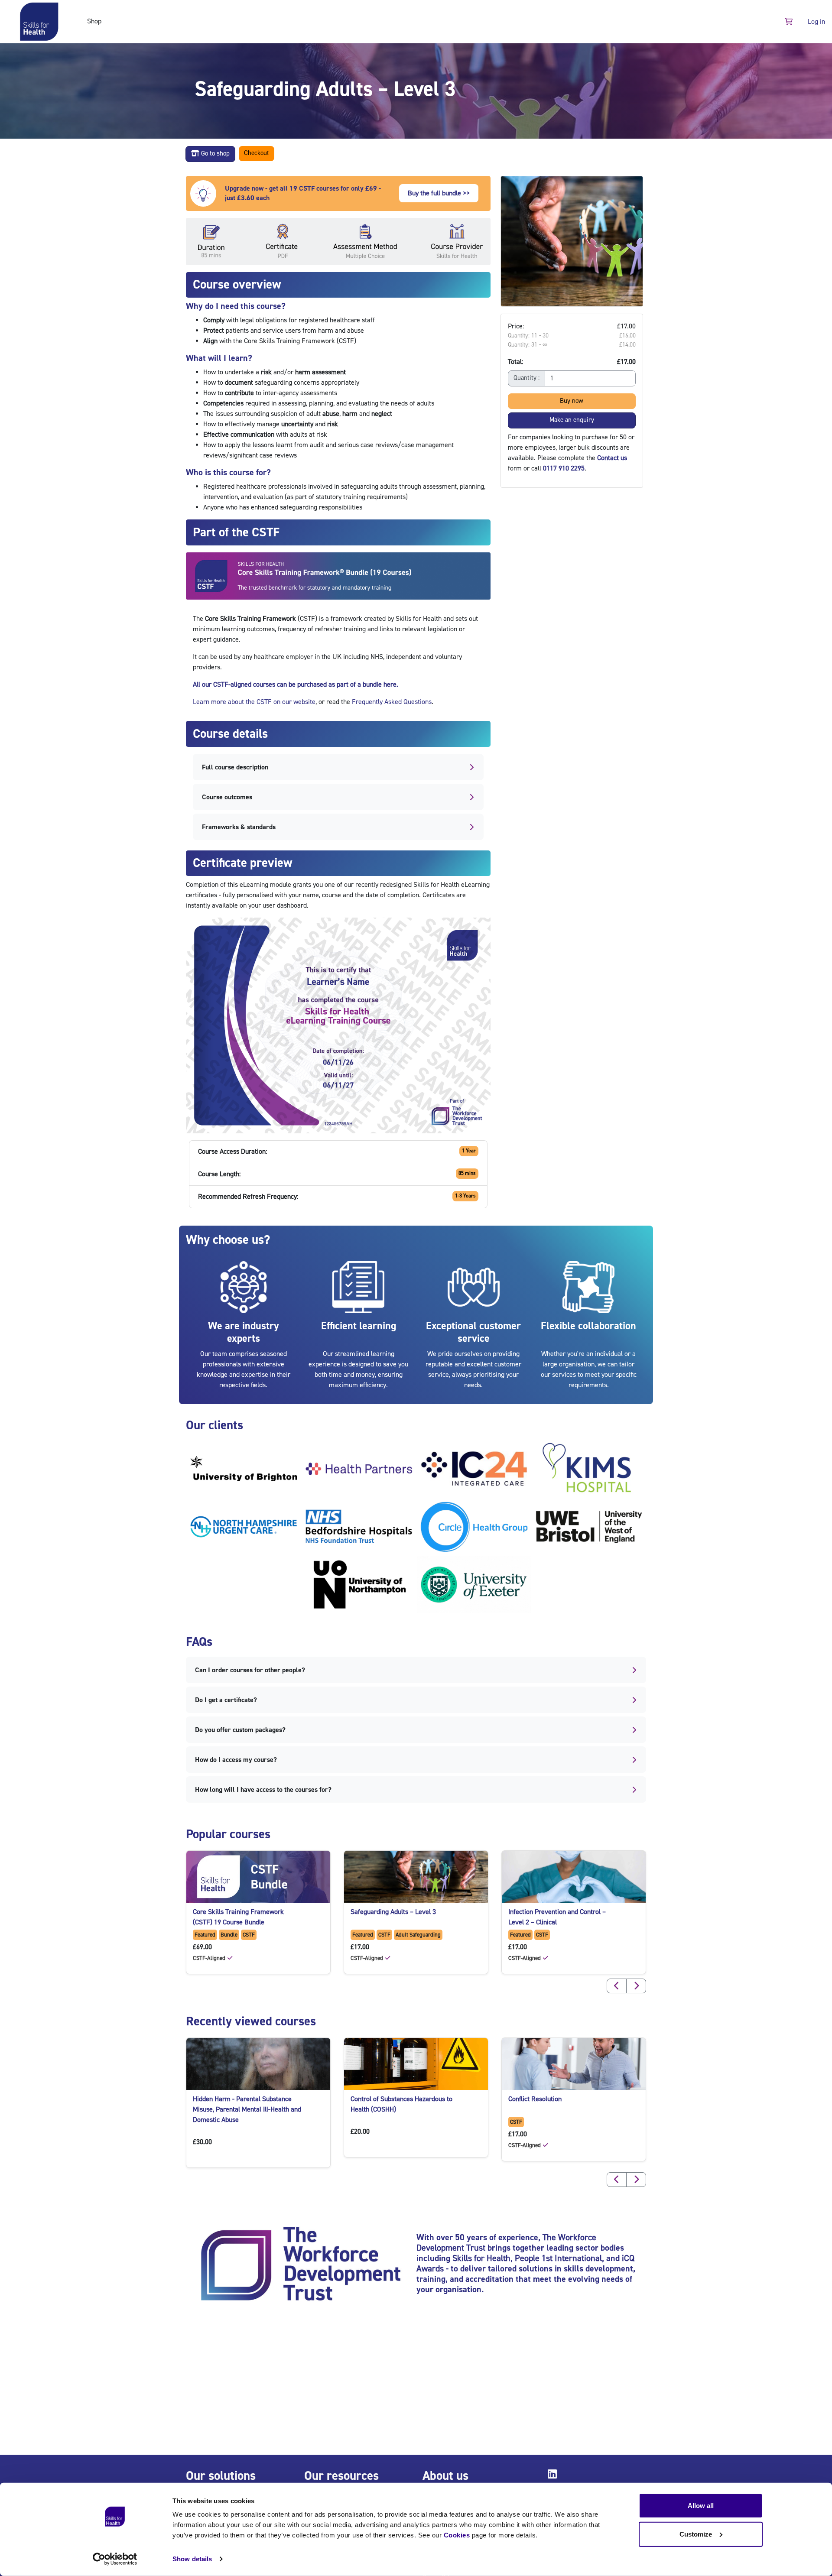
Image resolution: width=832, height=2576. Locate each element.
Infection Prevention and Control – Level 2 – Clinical (557, 1917)
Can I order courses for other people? (250, 1670)
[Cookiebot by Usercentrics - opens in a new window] (115, 2559)
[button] (788, 21)
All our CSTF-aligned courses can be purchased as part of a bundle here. (296, 685)
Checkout (257, 153)
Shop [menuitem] (94, 21)
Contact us (612, 457)
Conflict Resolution (535, 2099)
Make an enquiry (572, 420)
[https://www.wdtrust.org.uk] (301, 2265)
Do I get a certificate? (226, 1700)
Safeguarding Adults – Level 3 (393, 1912)
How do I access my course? (236, 1760)
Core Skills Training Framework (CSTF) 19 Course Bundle (238, 1917)
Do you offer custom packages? (240, 1730)
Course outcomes (227, 797)
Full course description (235, 767)
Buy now (572, 401)
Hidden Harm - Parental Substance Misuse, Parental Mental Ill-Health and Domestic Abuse (247, 2109)
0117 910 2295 (564, 468)
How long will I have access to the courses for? (263, 1790)
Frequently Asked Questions (392, 702)
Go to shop (214, 154)
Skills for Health (481, 2258)
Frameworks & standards (239, 827)
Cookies (457, 2535)
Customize (696, 2534)
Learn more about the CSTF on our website (254, 702)
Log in (816, 22)
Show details (192, 2559)
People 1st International (558, 2258)
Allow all (701, 2506)
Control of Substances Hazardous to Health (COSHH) (401, 2104)
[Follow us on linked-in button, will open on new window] (554, 2476)
